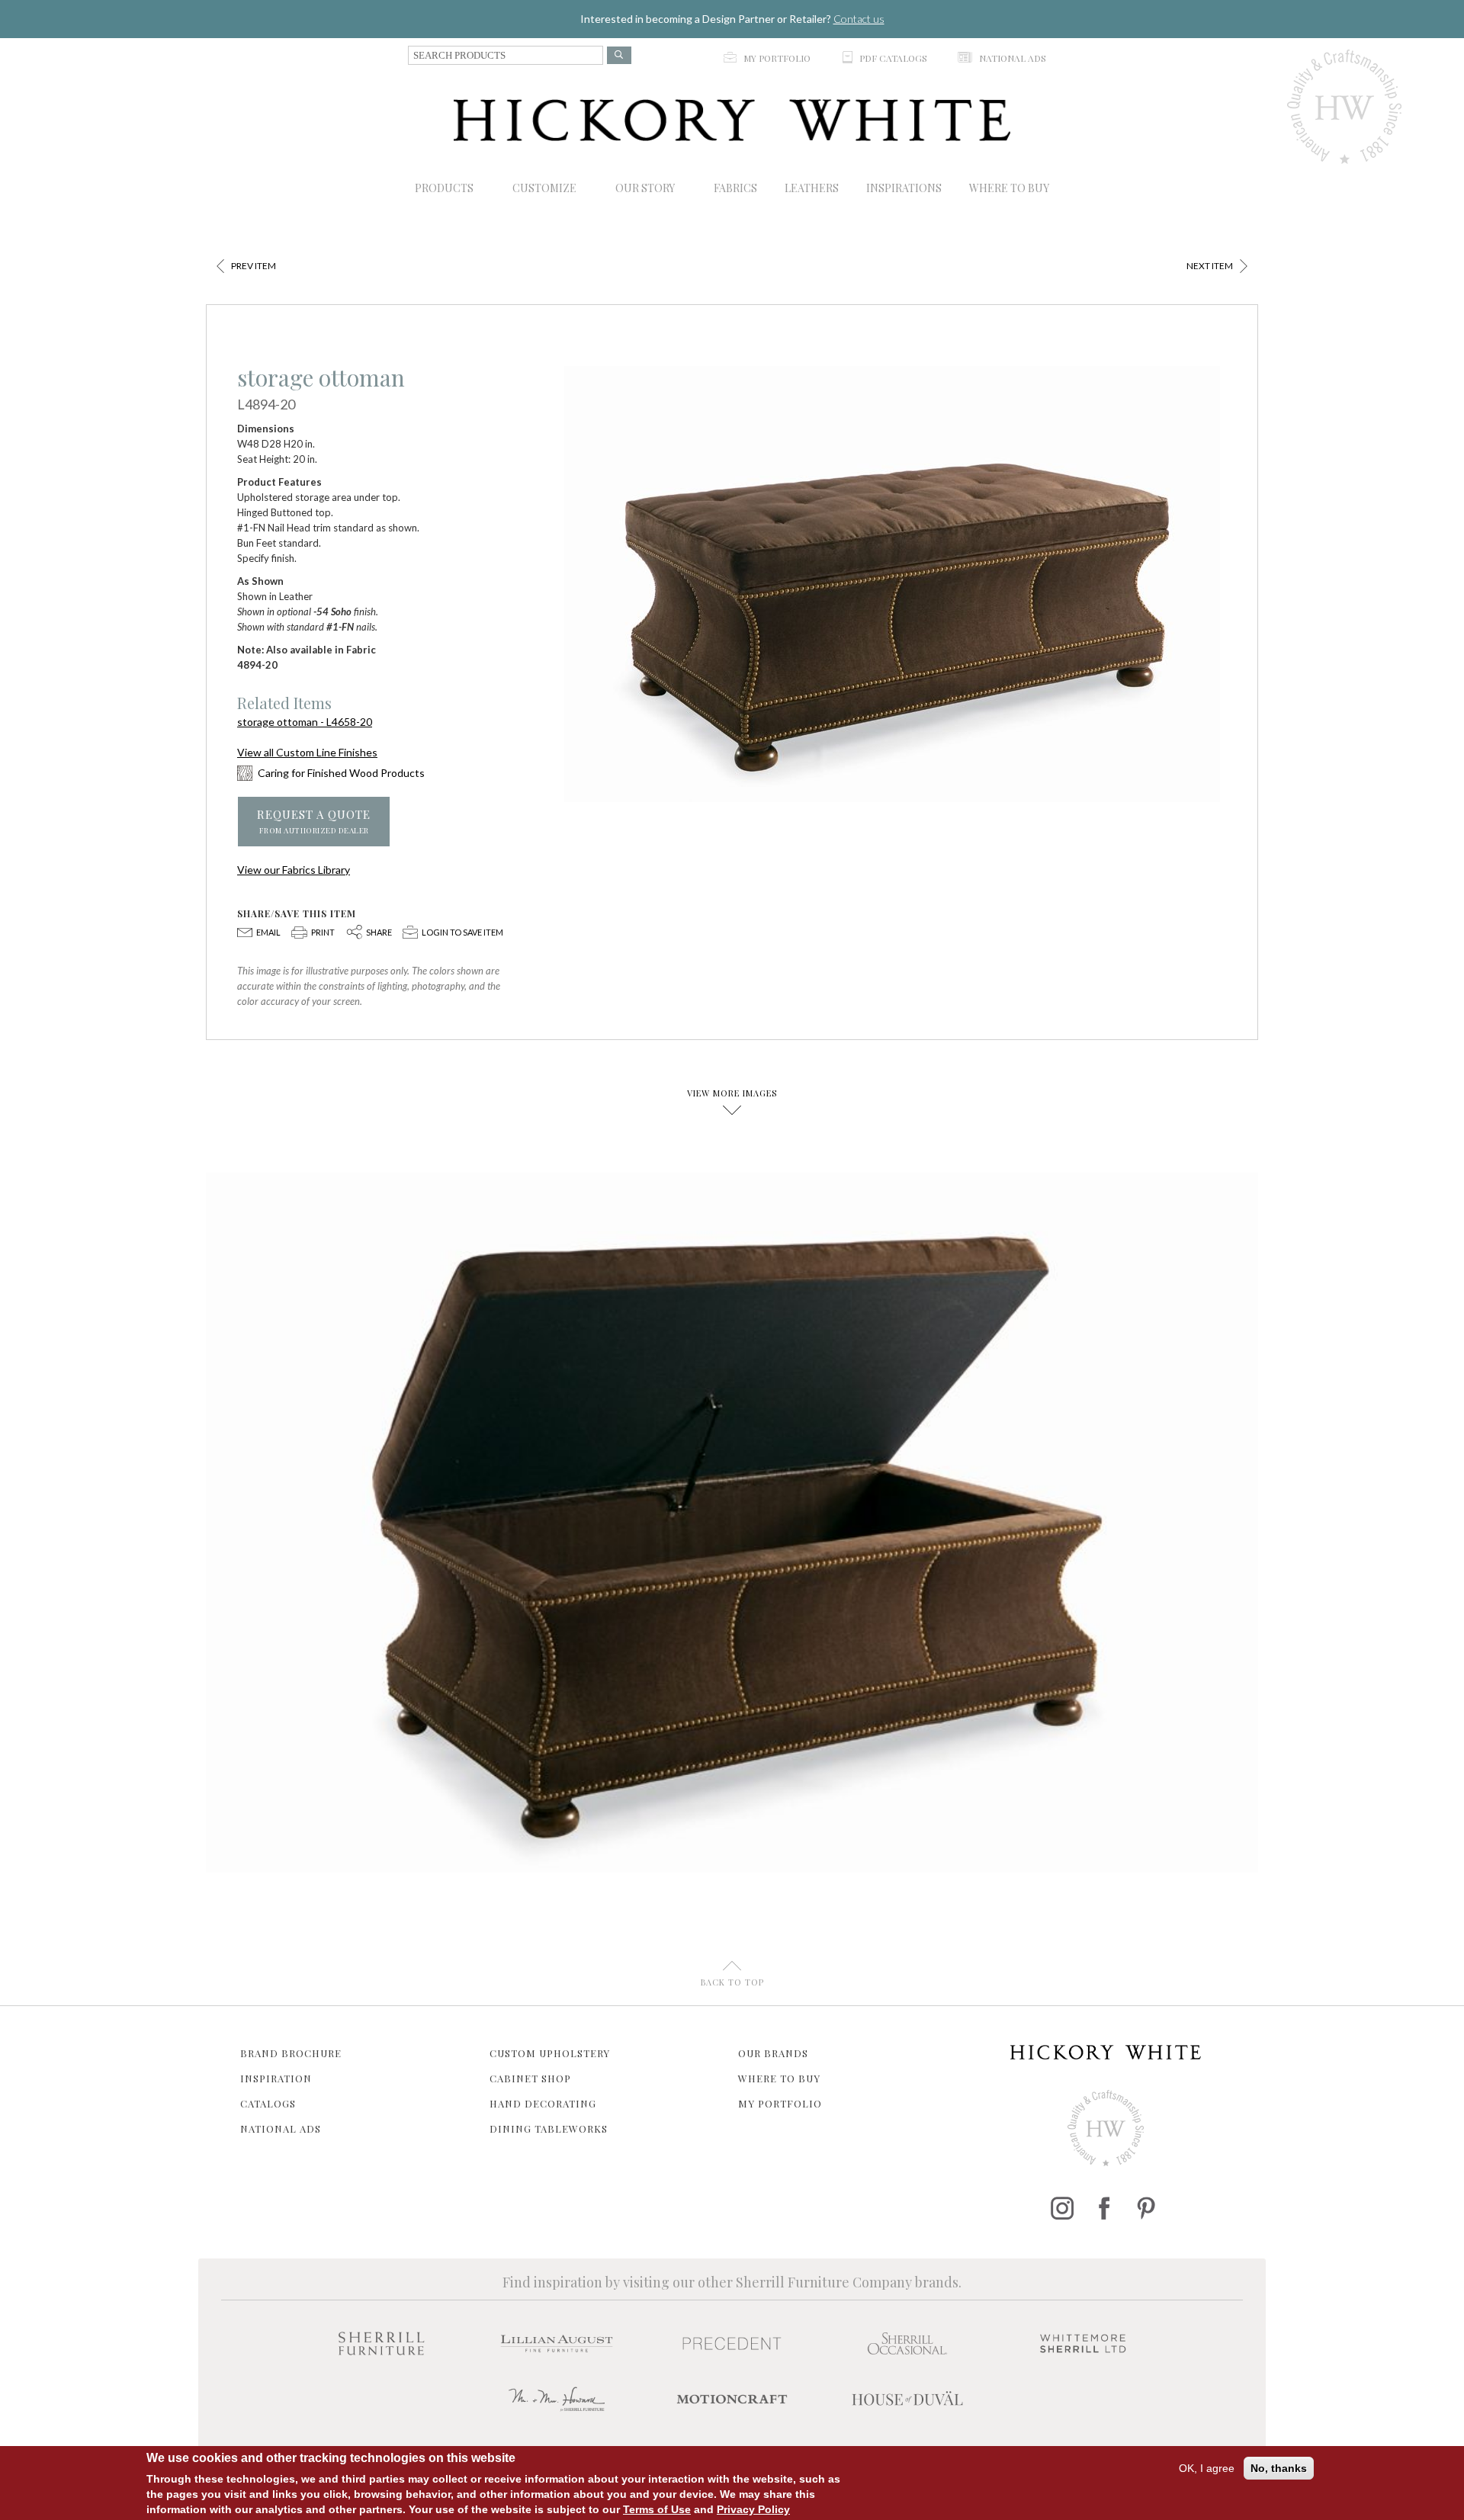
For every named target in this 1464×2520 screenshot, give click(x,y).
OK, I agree (1207, 2468)
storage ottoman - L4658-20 (305, 722)
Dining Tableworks (549, 2128)
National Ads (281, 2128)
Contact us (859, 19)
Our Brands (773, 2053)
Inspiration (276, 2078)
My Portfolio (780, 2103)
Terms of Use (657, 2509)
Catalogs (268, 2103)
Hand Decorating (543, 2103)
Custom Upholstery (550, 2053)
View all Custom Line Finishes (307, 752)
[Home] (732, 120)
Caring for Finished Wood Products (341, 773)
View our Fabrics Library (294, 870)
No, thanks (1279, 2468)
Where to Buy (779, 2078)
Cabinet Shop (530, 2078)
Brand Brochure (291, 2053)
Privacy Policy (753, 2509)
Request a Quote (314, 822)
